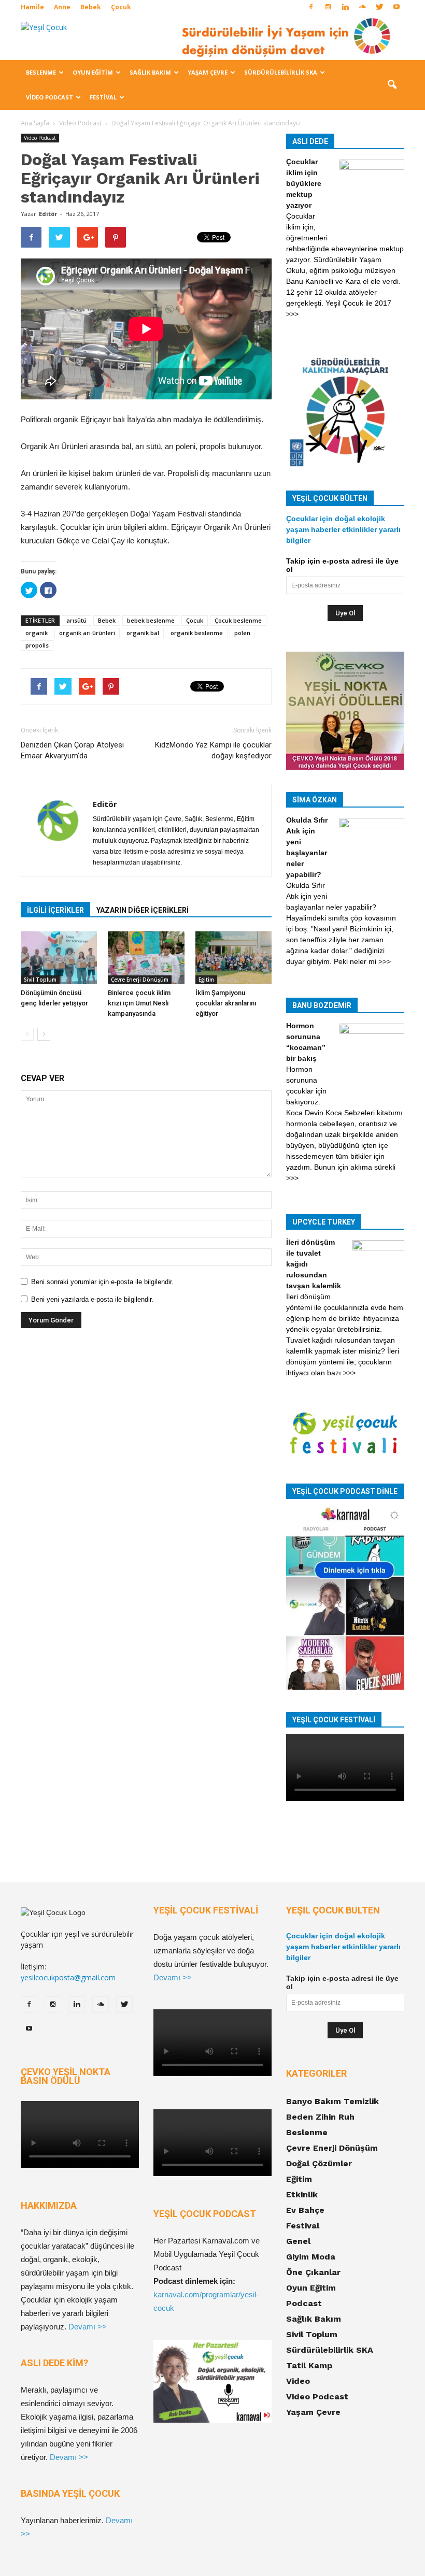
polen (242, 633)
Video (298, 2381)
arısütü (76, 620)
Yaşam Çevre (208, 72)
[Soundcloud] (362, 7)
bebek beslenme (151, 620)
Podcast (304, 2303)
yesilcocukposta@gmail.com (68, 1977)
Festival (103, 97)
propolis (37, 645)
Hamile (32, 7)
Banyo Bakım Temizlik (332, 2101)
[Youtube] (396, 7)
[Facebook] (311, 7)
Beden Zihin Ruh (320, 2117)
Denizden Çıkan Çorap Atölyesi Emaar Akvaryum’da (72, 750)
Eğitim (206, 980)
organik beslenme (197, 633)
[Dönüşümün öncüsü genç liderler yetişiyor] (59, 958)
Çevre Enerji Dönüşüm (140, 980)
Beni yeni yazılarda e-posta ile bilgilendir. (92, 1299)
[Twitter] (379, 7)
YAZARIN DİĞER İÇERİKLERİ (143, 910)
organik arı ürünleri (87, 633)
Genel (298, 2241)
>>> (292, 314)
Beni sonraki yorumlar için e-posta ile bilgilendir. (102, 1282)
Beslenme (41, 72)
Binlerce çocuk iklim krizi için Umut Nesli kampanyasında (139, 1003)
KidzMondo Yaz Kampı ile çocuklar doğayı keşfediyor (213, 750)
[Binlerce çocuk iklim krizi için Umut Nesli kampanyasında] (146, 958)
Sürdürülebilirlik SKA (281, 72)
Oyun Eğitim (93, 72)
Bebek (91, 7)
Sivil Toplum (40, 980)
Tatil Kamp (309, 2365)
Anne (62, 7)
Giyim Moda (311, 2257)
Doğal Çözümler (319, 2163)
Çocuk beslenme (238, 620)
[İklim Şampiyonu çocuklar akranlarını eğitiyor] (233, 958)
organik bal (143, 633)
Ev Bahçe (305, 2210)
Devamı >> (88, 2327)
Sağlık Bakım (150, 72)
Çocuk (121, 7)
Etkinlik (302, 2194)
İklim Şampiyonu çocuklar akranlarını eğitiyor (226, 1003)
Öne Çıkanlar (313, 2272)
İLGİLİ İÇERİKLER (55, 910)
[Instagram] (328, 7)
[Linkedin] (345, 7)
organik (37, 633)
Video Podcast (49, 97)
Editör (48, 214)
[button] (392, 85)
